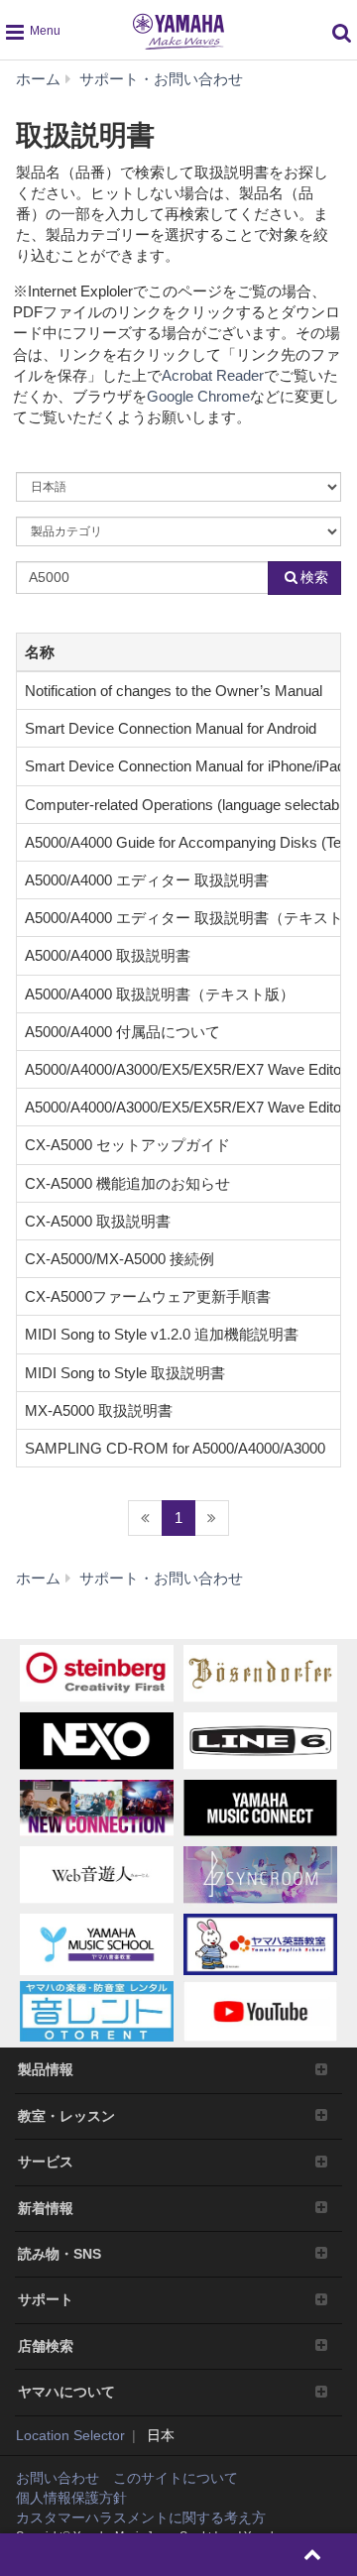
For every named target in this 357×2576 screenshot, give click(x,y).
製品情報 (46, 2069)
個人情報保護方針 (71, 2498)
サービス (46, 2162)
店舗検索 (46, 2346)
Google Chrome (198, 396)
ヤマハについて (66, 2392)
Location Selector (70, 2435)
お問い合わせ (58, 2478)
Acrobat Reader (213, 375)
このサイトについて (176, 2478)
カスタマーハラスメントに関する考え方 (141, 2517)
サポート (46, 2299)
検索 (314, 577)
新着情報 (46, 2208)
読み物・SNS (59, 2254)
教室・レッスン (66, 2116)
